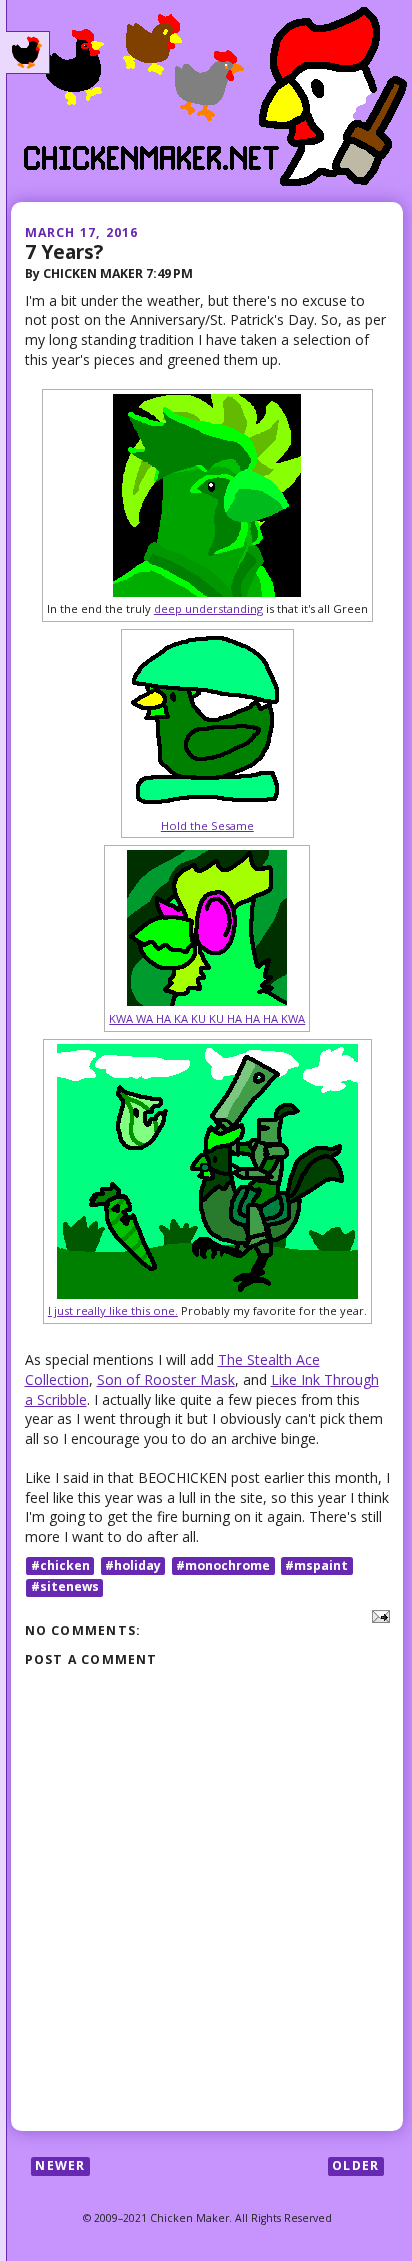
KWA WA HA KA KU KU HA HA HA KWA (207, 1018)
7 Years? (64, 251)
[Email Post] (377, 1614)
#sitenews (65, 1587)
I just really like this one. (113, 1310)
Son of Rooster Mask (166, 1379)
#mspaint (316, 1565)
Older (355, 2165)
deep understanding (208, 608)
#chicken (60, 1565)
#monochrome (223, 1565)
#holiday (133, 1565)
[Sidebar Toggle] (28, 53)
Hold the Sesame (207, 825)
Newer (60, 2165)
